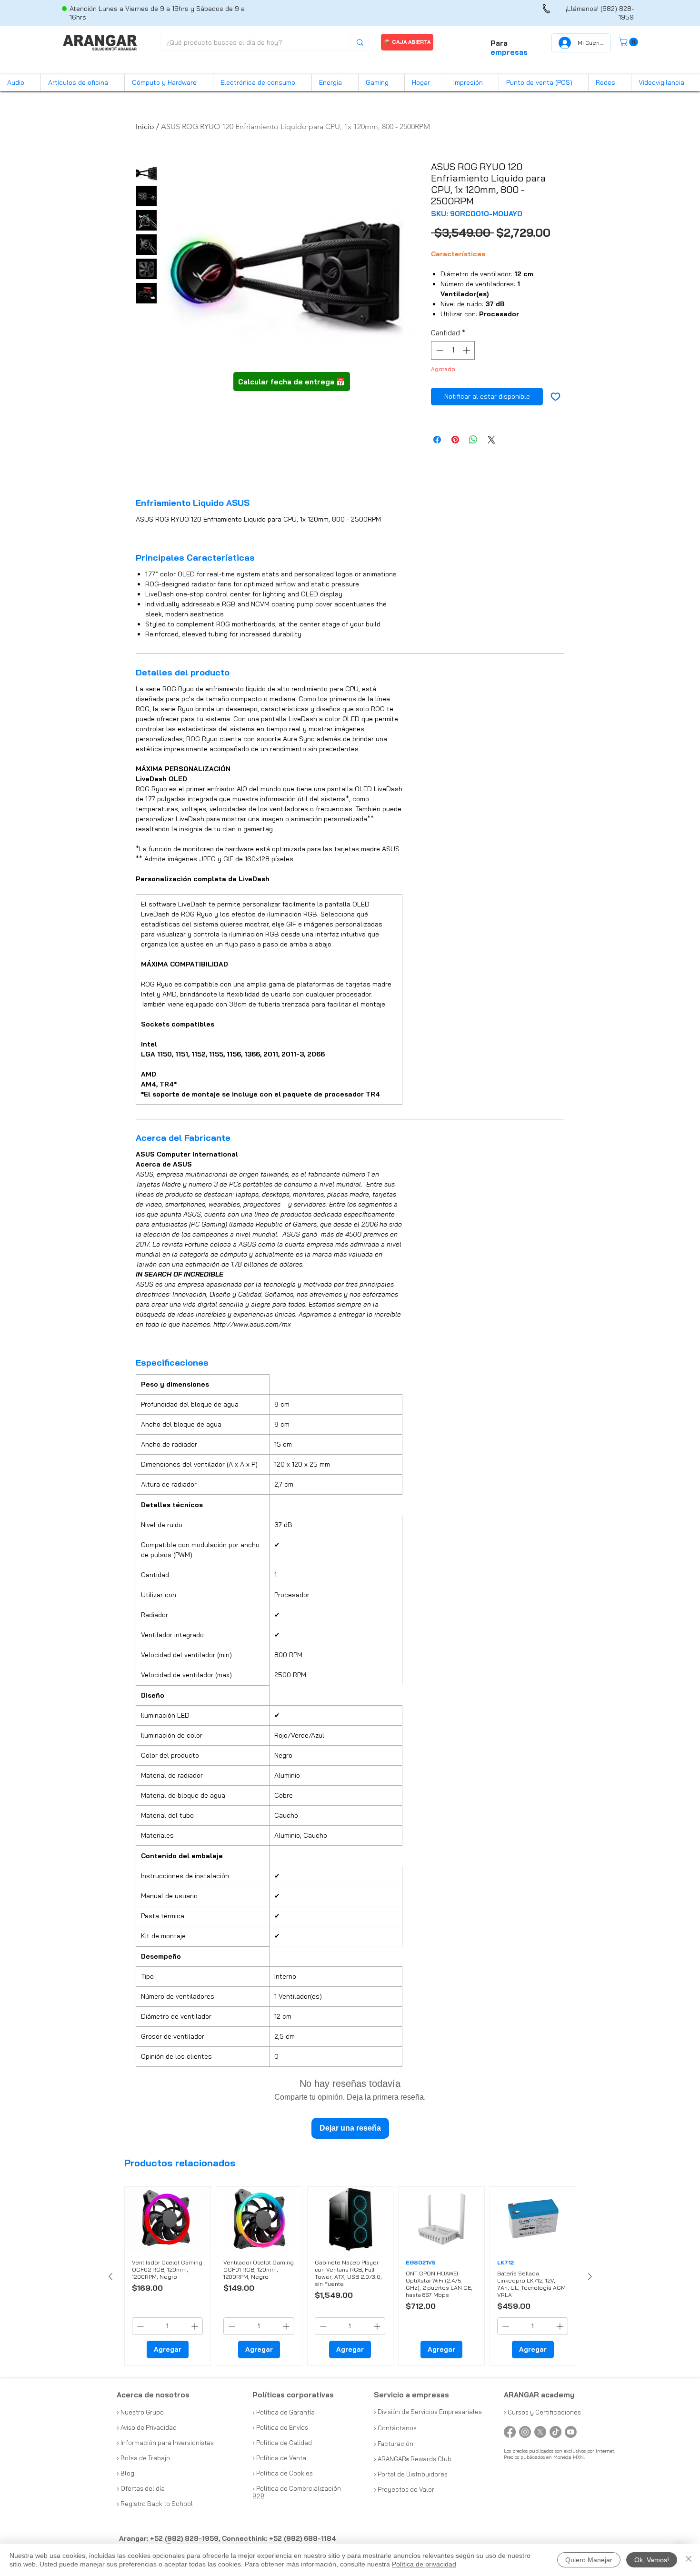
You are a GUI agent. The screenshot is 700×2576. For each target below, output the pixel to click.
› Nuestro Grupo (140, 2412)
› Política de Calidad (282, 2443)
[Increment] (467, 350)
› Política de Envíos (280, 2427)
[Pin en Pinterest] (455, 440)
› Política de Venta (279, 2458)
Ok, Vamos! (652, 2560)
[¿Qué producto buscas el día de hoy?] (360, 42)
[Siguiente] (590, 2276)
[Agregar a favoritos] (555, 397)
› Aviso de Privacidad (147, 2427)
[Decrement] (439, 350)
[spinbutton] (453, 350)
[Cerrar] (689, 2560)
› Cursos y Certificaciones (542, 2412)
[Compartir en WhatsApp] (473, 440)
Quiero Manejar (589, 2560)
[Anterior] (110, 2276)
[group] (350, 2276)
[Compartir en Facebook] (437, 440)
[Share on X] (491, 440)
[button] (20, 83)
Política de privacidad (424, 2564)
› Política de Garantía (284, 2412)
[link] (629, 42)
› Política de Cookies (283, 2473)
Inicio (145, 126)
